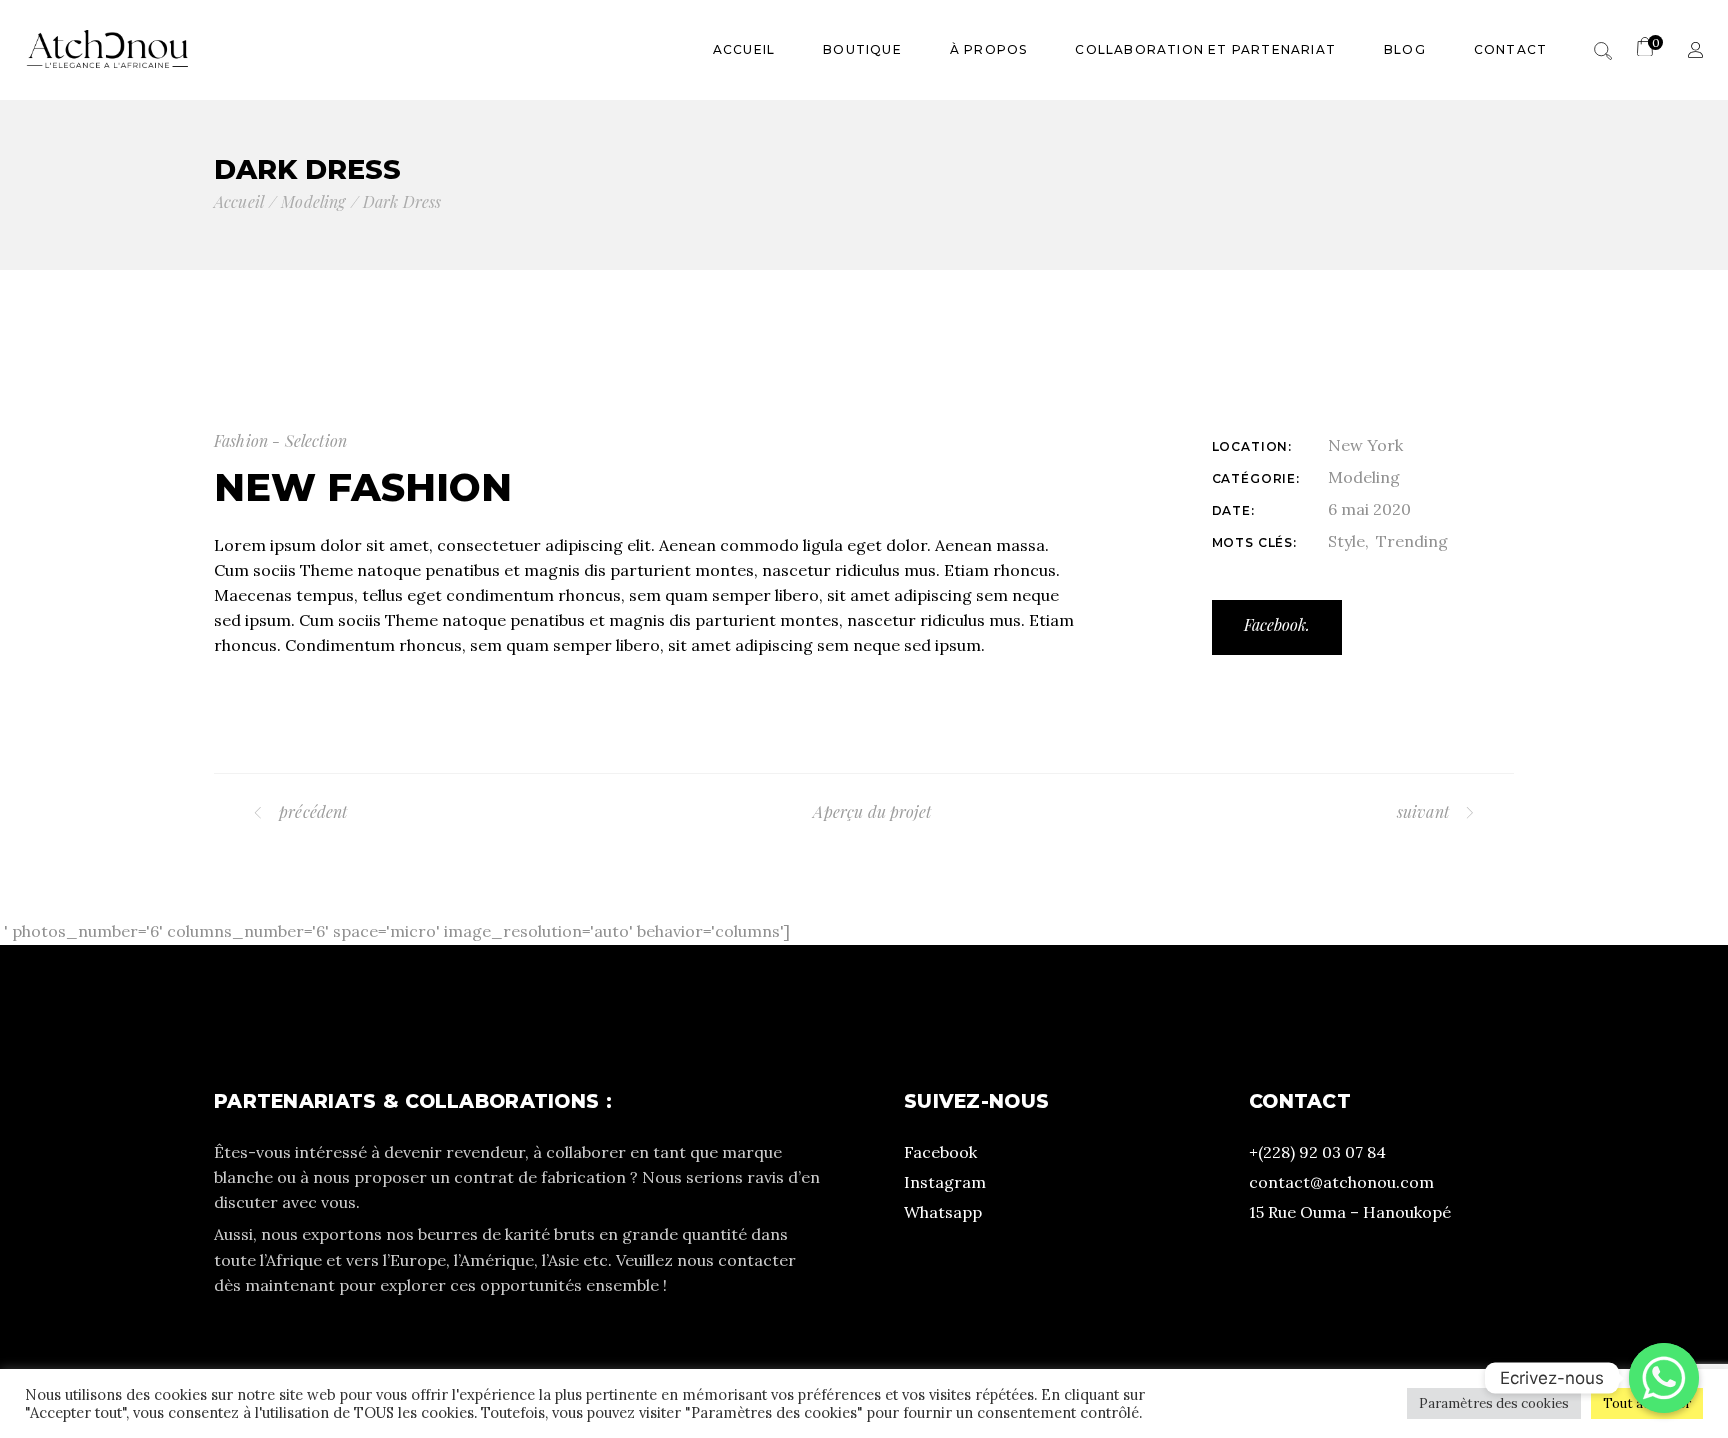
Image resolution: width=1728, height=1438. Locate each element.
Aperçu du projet (872, 811)
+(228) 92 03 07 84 (1317, 1152)
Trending (1412, 541)
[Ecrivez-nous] (1664, 1378)
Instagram (945, 1182)
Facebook (940, 1152)
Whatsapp (943, 1212)
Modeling (1364, 477)
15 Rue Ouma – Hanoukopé (1350, 1212)
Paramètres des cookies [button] (1494, 1403)
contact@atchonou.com (1341, 1182)
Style (1346, 541)
